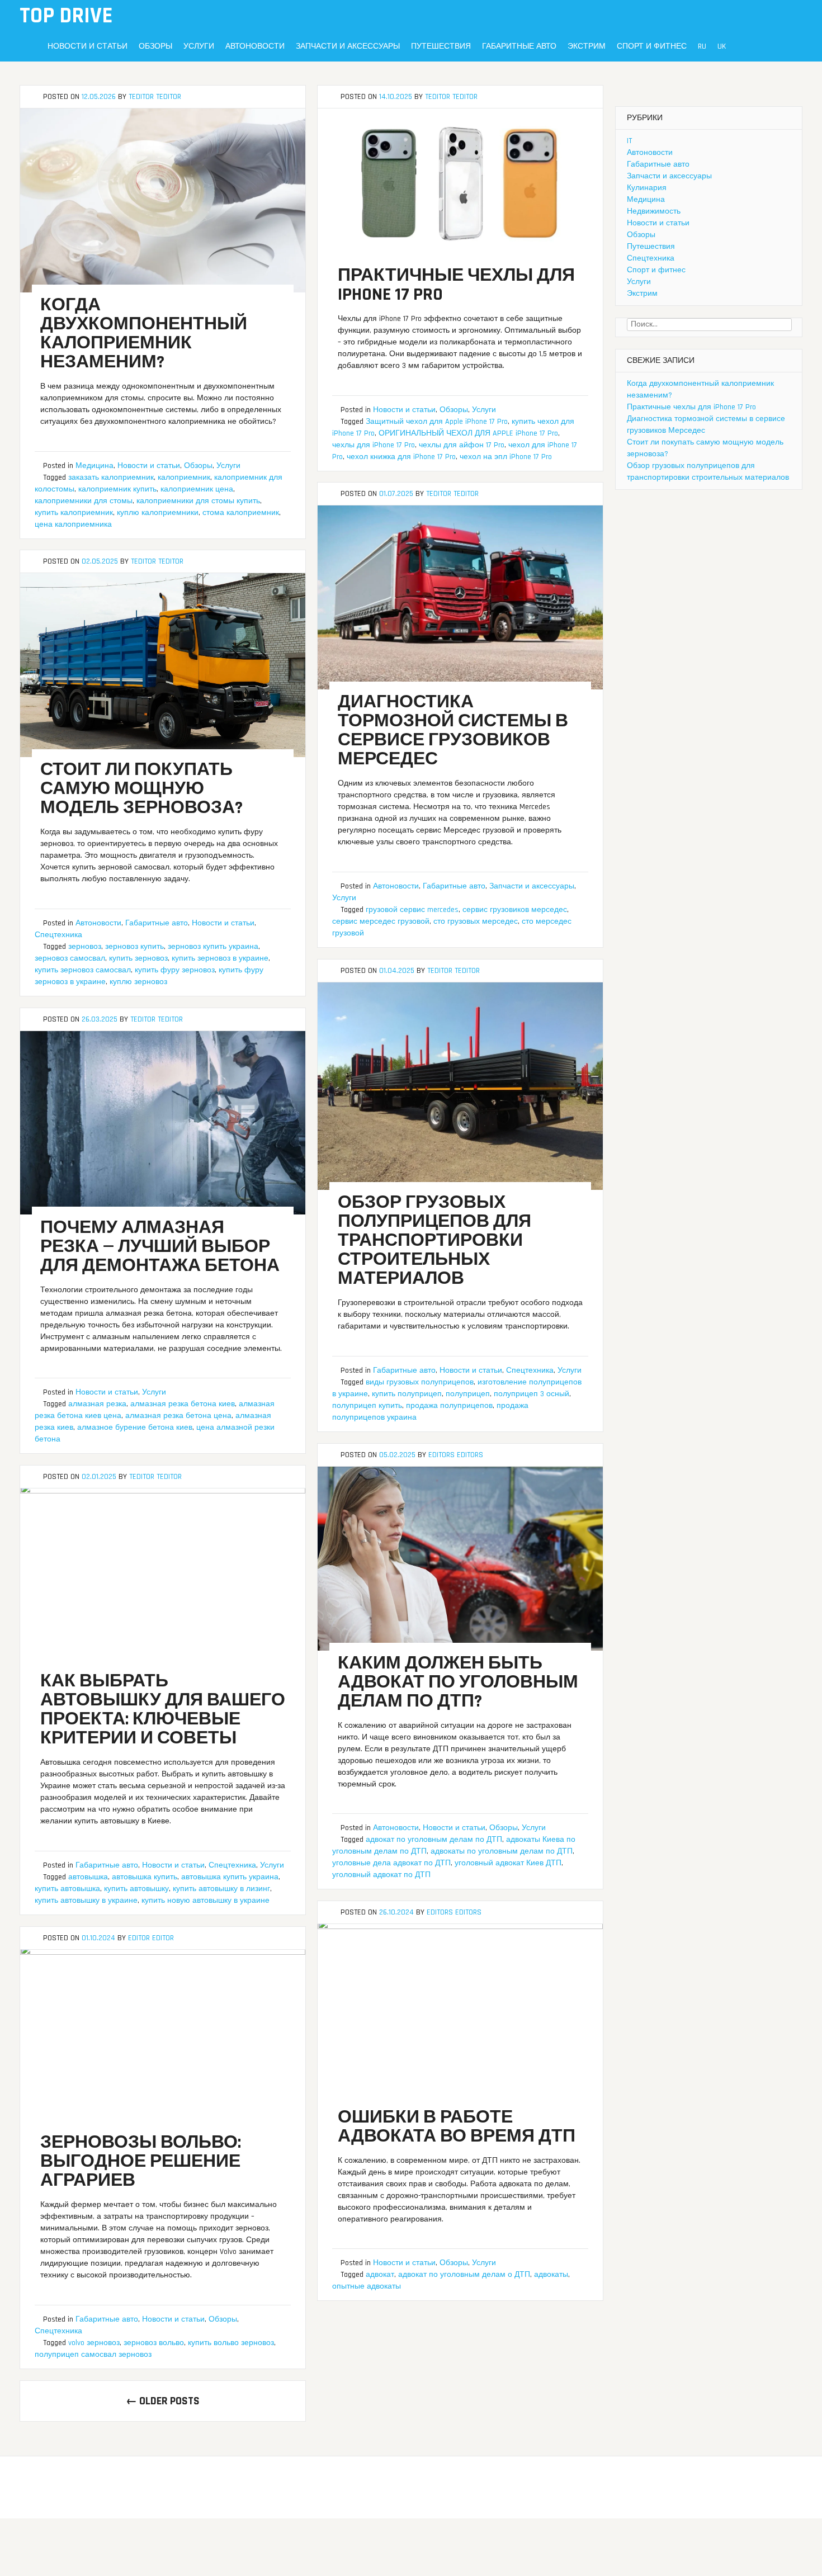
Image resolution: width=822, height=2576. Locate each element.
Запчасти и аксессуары (348, 46)
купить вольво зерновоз (231, 2343)
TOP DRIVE (66, 16)
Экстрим (587, 46)
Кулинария (647, 188)
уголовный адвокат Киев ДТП (508, 1863)
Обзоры (155, 46)
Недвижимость (654, 211)
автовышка (88, 1877)
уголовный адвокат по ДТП (381, 1875)
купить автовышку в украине (86, 1901)
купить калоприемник (74, 513)
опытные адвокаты (367, 2286)
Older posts (163, 2401)
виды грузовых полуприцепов (420, 1382)
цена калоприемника (73, 524)
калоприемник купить (117, 489)
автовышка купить (145, 1877)
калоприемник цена (197, 489)
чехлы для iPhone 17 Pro (374, 445)
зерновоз (85, 947)
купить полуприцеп (407, 1394)
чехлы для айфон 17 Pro (462, 445)
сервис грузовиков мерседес (515, 910)
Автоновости (255, 46)
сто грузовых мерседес (476, 921)
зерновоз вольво (154, 2343)
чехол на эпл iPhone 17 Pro (506, 457)
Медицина (95, 466)
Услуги (199, 46)
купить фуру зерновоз (175, 970)
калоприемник (184, 478)
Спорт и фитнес (652, 46)
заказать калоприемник (111, 478)
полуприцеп (468, 1394)
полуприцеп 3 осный (532, 1394)
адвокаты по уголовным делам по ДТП (502, 1851)
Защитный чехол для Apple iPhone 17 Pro (437, 422)
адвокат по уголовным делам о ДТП (464, 2275)
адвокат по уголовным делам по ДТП (434, 1840)
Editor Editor (151, 1938)
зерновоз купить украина (213, 947)
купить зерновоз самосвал (83, 970)
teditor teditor (155, 97)
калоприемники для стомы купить (198, 501)
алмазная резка (97, 1404)
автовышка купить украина (230, 1877)
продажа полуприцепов (449, 1406)
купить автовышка (67, 1889)
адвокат (380, 2275)
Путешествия (441, 46)
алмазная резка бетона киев (183, 1404)
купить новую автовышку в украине (206, 1901)
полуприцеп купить (367, 1406)
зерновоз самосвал (70, 958)
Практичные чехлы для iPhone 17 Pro (691, 407)
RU (702, 46)
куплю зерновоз (138, 982)
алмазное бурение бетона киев (135, 1428)
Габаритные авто (519, 46)
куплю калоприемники (158, 513)
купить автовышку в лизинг (221, 1889)
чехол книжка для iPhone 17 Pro (401, 457)
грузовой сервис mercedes (412, 910)
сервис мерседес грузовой (381, 921)
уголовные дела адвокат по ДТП (391, 1863)
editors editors (456, 1455)
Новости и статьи (88, 46)
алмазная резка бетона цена (178, 1416)
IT (629, 141)
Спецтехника (58, 935)
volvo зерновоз (94, 2343)
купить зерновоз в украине (220, 958)
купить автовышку (136, 1889)
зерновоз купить (134, 947)
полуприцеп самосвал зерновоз (93, 2355)
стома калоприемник (241, 513)
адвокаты (551, 2275)
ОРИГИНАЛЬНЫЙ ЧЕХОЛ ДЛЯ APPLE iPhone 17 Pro (468, 433)
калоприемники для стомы (84, 501)
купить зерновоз (138, 958)
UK (722, 46)
